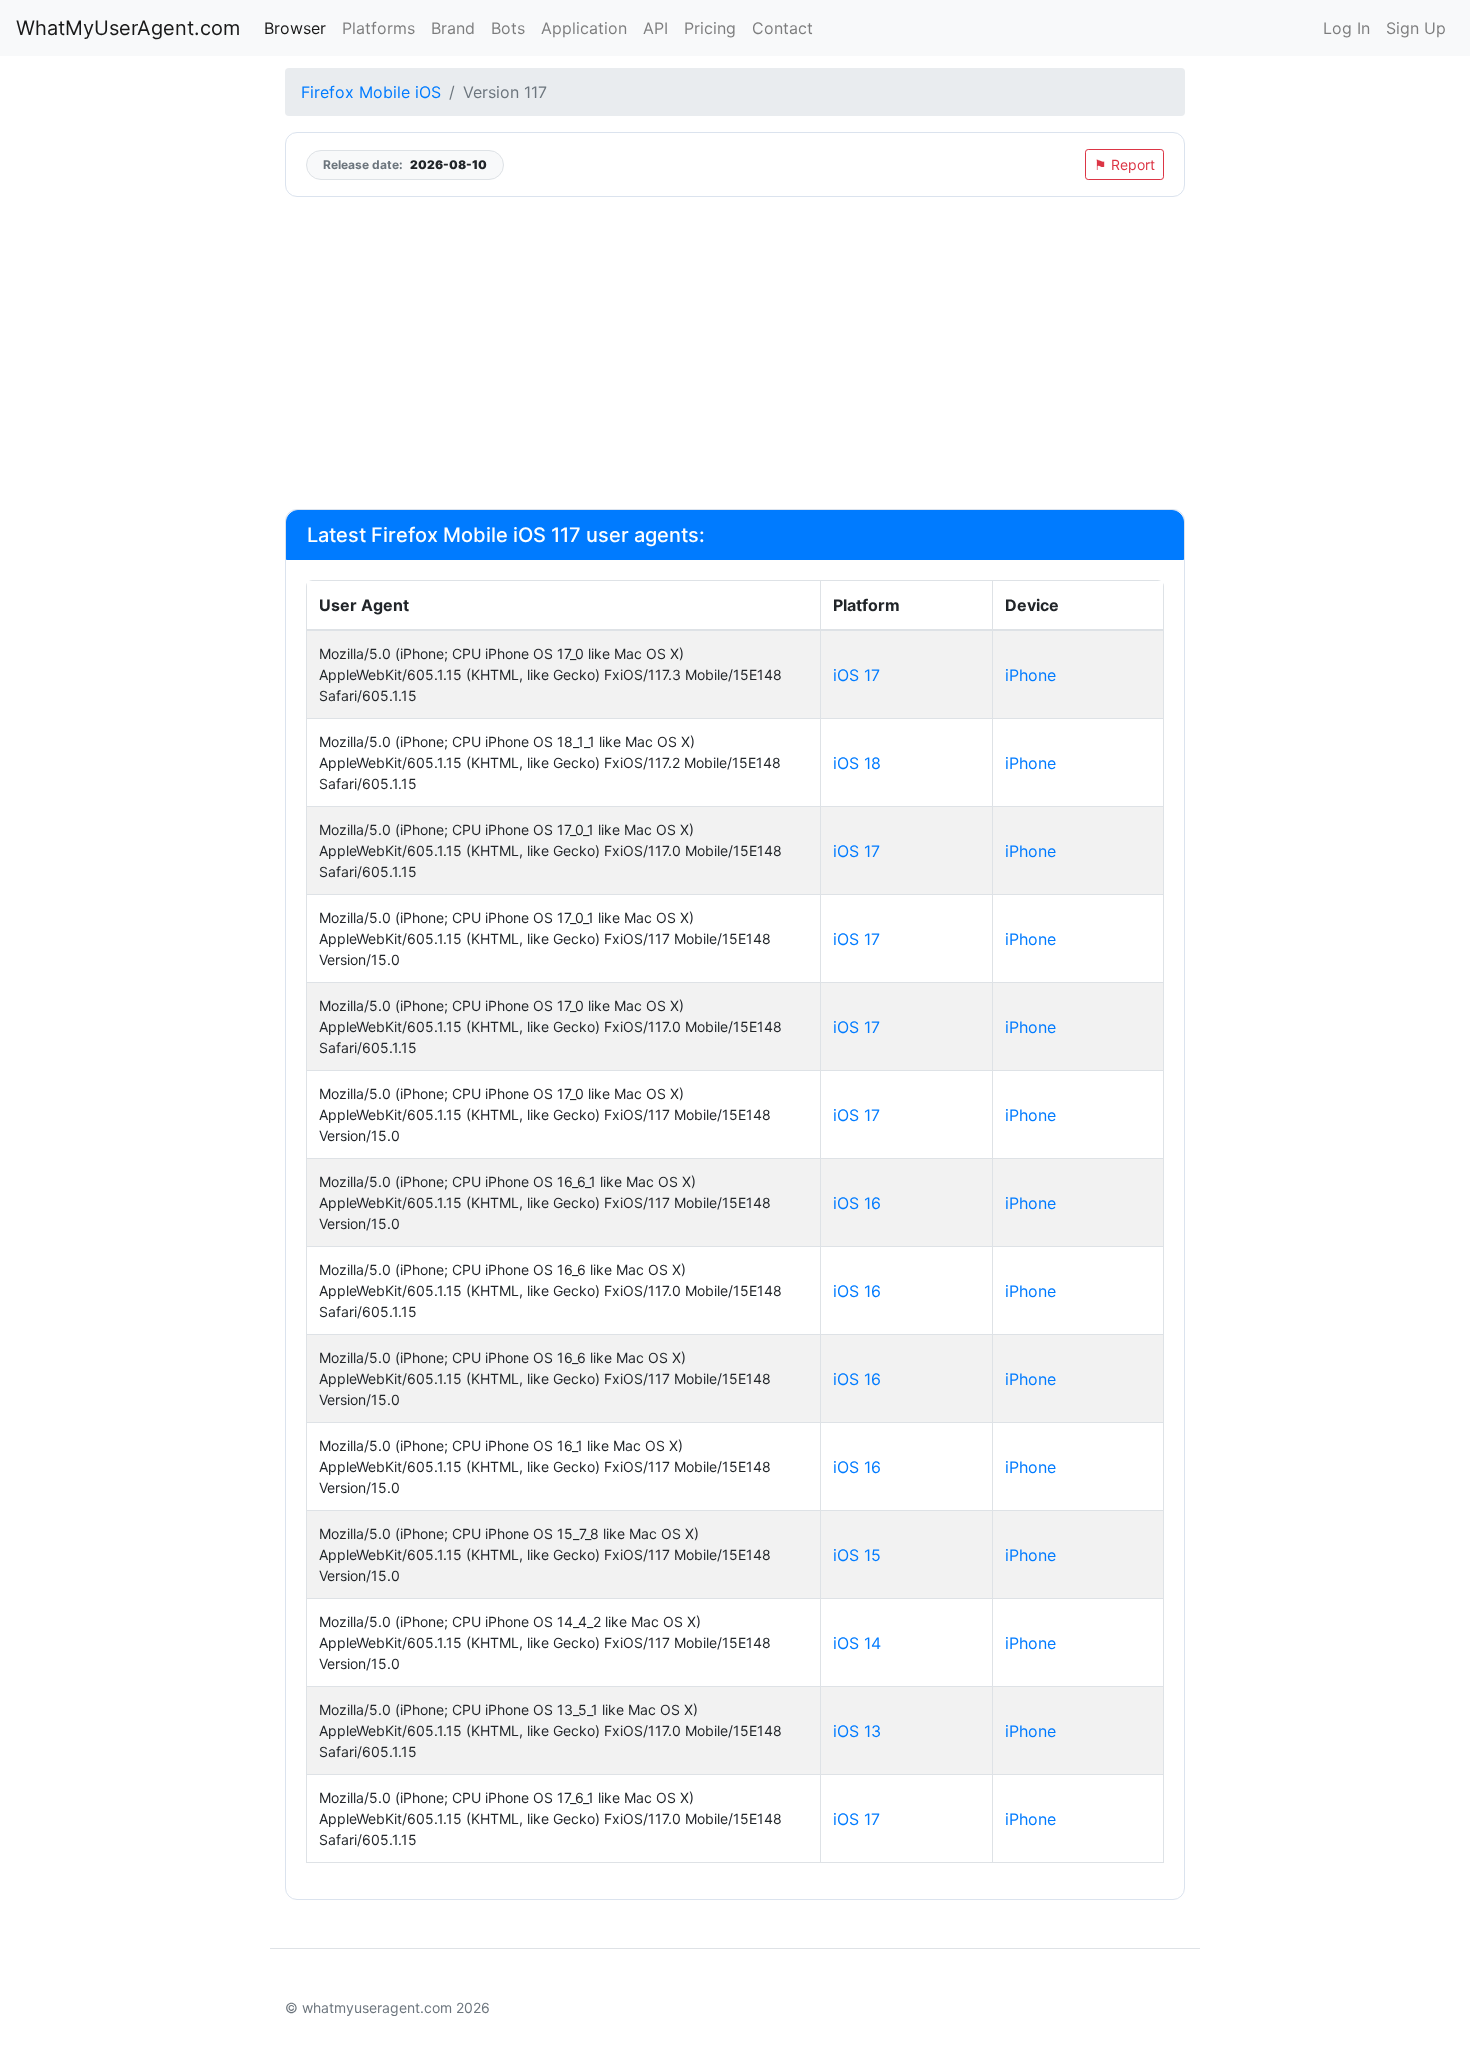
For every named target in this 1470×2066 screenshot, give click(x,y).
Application (584, 28)
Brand (453, 28)
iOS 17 (856, 675)
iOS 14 (857, 1643)
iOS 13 (857, 1731)
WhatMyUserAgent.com (128, 28)
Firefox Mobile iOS (371, 92)
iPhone (1030, 675)
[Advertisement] (735, 353)
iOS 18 (857, 763)
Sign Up (1416, 28)
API (655, 28)
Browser (295, 28)
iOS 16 (857, 1203)
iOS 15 (857, 1555)
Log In (1346, 28)
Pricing (710, 28)
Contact (782, 28)
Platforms (378, 28)
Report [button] (1124, 164)
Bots (508, 28)
